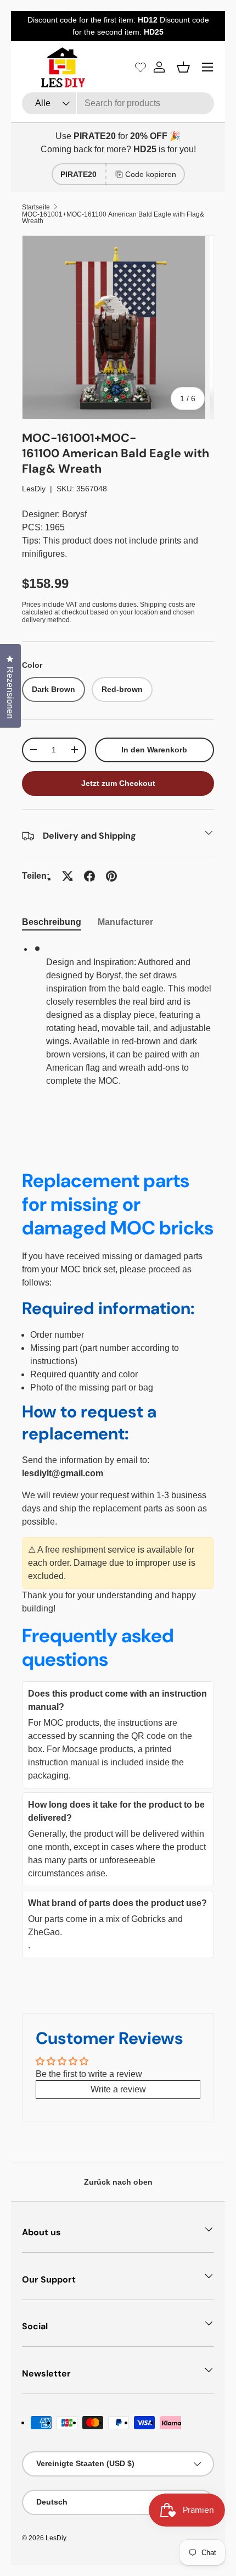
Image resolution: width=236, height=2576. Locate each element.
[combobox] (118, 103)
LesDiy (34, 489)
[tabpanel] (118, 1020)
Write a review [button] (118, 2089)
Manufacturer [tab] (125, 922)
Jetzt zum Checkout (118, 783)
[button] (183, 67)
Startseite (36, 207)
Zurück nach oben (118, 2182)
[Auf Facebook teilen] (89, 876)
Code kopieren (151, 174)
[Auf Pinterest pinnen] (111, 876)
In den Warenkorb (154, 750)
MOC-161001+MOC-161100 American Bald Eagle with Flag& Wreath (113, 218)
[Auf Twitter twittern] (68, 876)
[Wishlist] (141, 67)
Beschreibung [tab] (52, 922)
